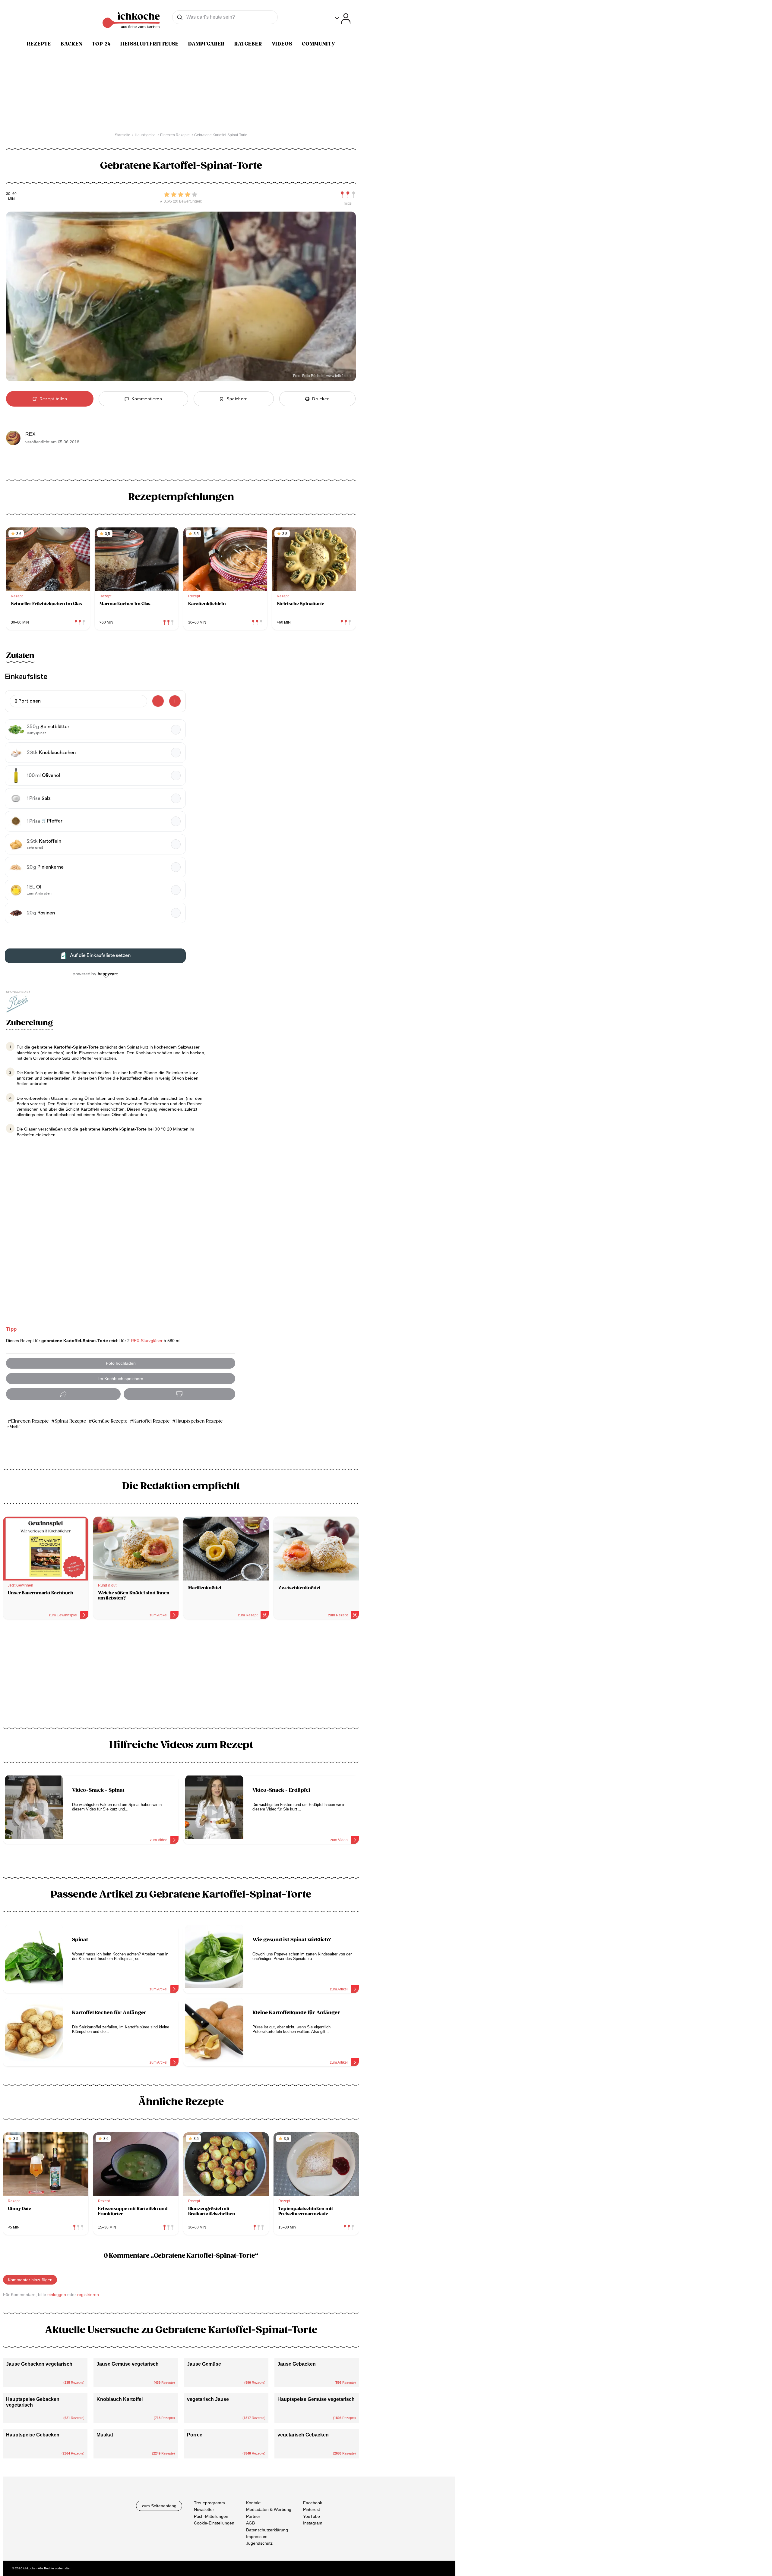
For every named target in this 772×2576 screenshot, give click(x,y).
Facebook (313, 2503)
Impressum (257, 2536)
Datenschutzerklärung (267, 2530)
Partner (253, 2516)
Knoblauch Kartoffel (120, 2399)
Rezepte (39, 44)
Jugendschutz (259, 2543)
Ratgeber (248, 44)
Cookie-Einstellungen (214, 2523)
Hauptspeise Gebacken (33, 2435)
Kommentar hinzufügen (30, 2280)
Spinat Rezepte (70, 1421)
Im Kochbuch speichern (121, 1379)
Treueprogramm (209, 2503)
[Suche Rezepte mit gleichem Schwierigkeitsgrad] (348, 195)
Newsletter (204, 2509)
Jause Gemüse (204, 2364)
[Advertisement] (181, 1676)
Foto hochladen (121, 1363)
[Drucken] (179, 1394)
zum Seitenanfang (159, 2506)
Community (319, 44)
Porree (195, 2435)
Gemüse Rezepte (110, 1421)
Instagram (313, 2523)
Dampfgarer (206, 44)
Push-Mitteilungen (211, 2516)
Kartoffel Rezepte (151, 1421)
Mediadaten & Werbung (269, 2509)
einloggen (57, 2294)
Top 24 (101, 44)
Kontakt (253, 2503)
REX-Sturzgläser (147, 1341)
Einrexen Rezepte (30, 1421)
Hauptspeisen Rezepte (199, 1421)
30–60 (11, 194)
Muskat (105, 2435)
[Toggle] (343, 19)
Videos (282, 44)
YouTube (312, 2516)
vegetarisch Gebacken (303, 2435)
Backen (71, 44)
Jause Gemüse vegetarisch (128, 2364)
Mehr (15, 1427)
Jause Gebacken (297, 2364)
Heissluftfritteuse (149, 44)
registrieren (88, 2294)
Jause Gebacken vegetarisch (39, 2364)
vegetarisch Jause (208, 2399)
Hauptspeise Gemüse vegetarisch (316, 2399)
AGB (250, 2523)
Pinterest (312, 2509)
